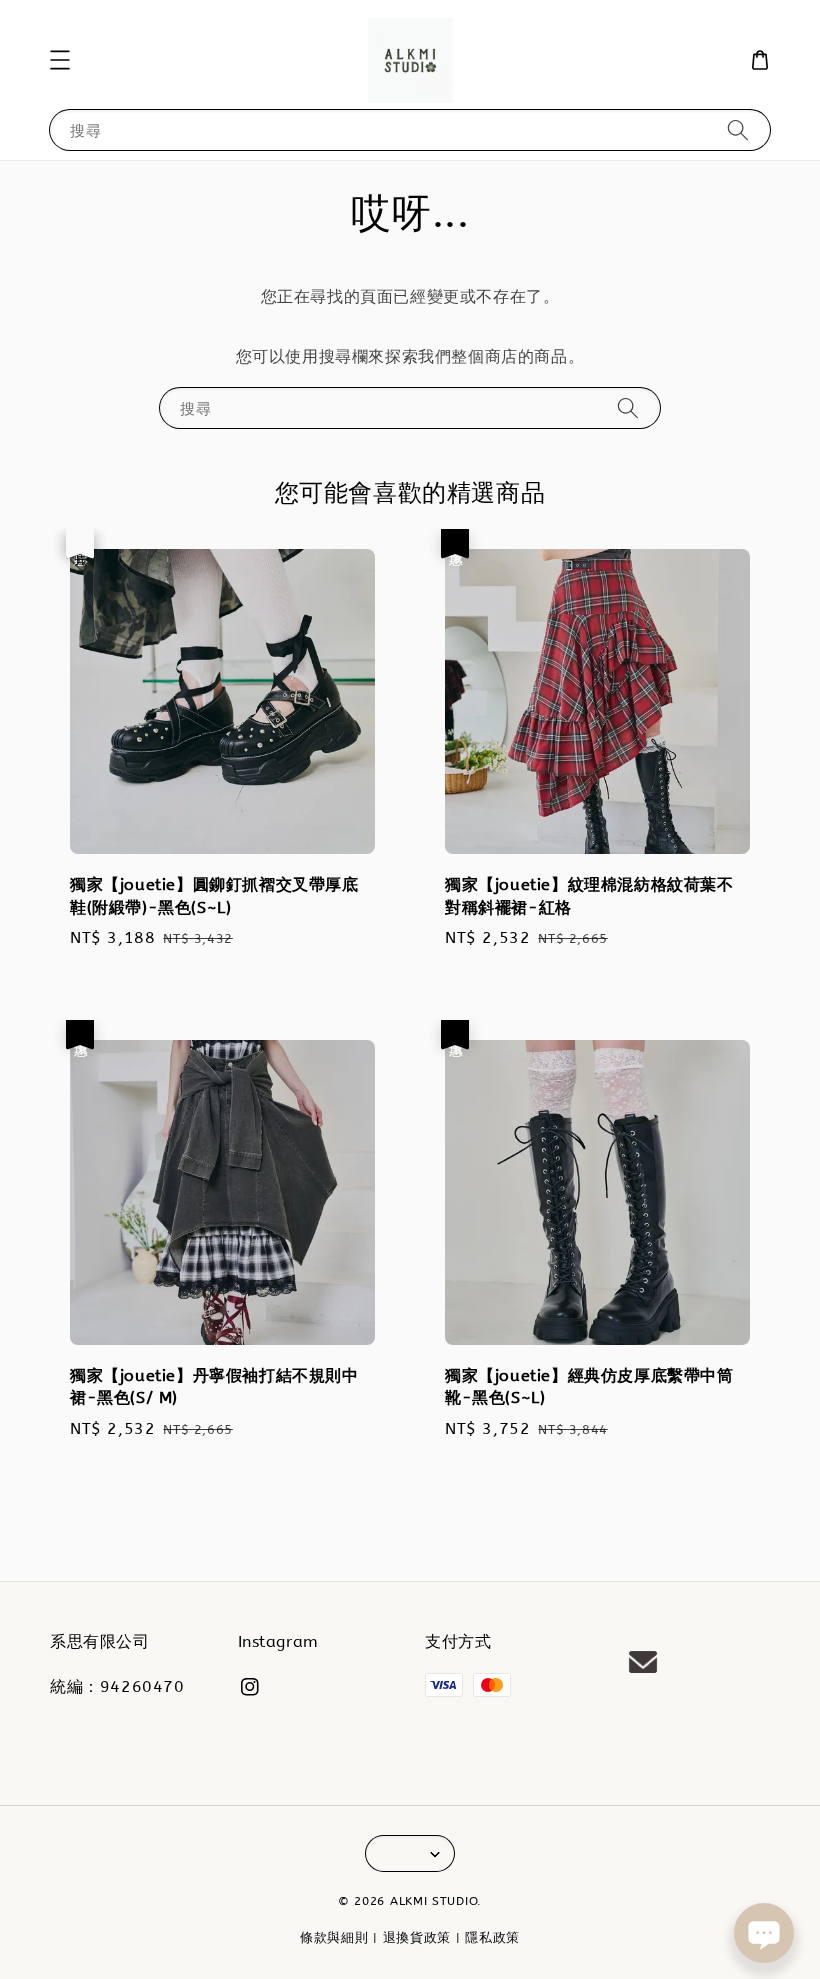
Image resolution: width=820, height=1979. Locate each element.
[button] (60, 60)
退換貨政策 (417, 1937)
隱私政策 (492, 1937)
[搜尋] (738, 129)
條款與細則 (334, 1937)
